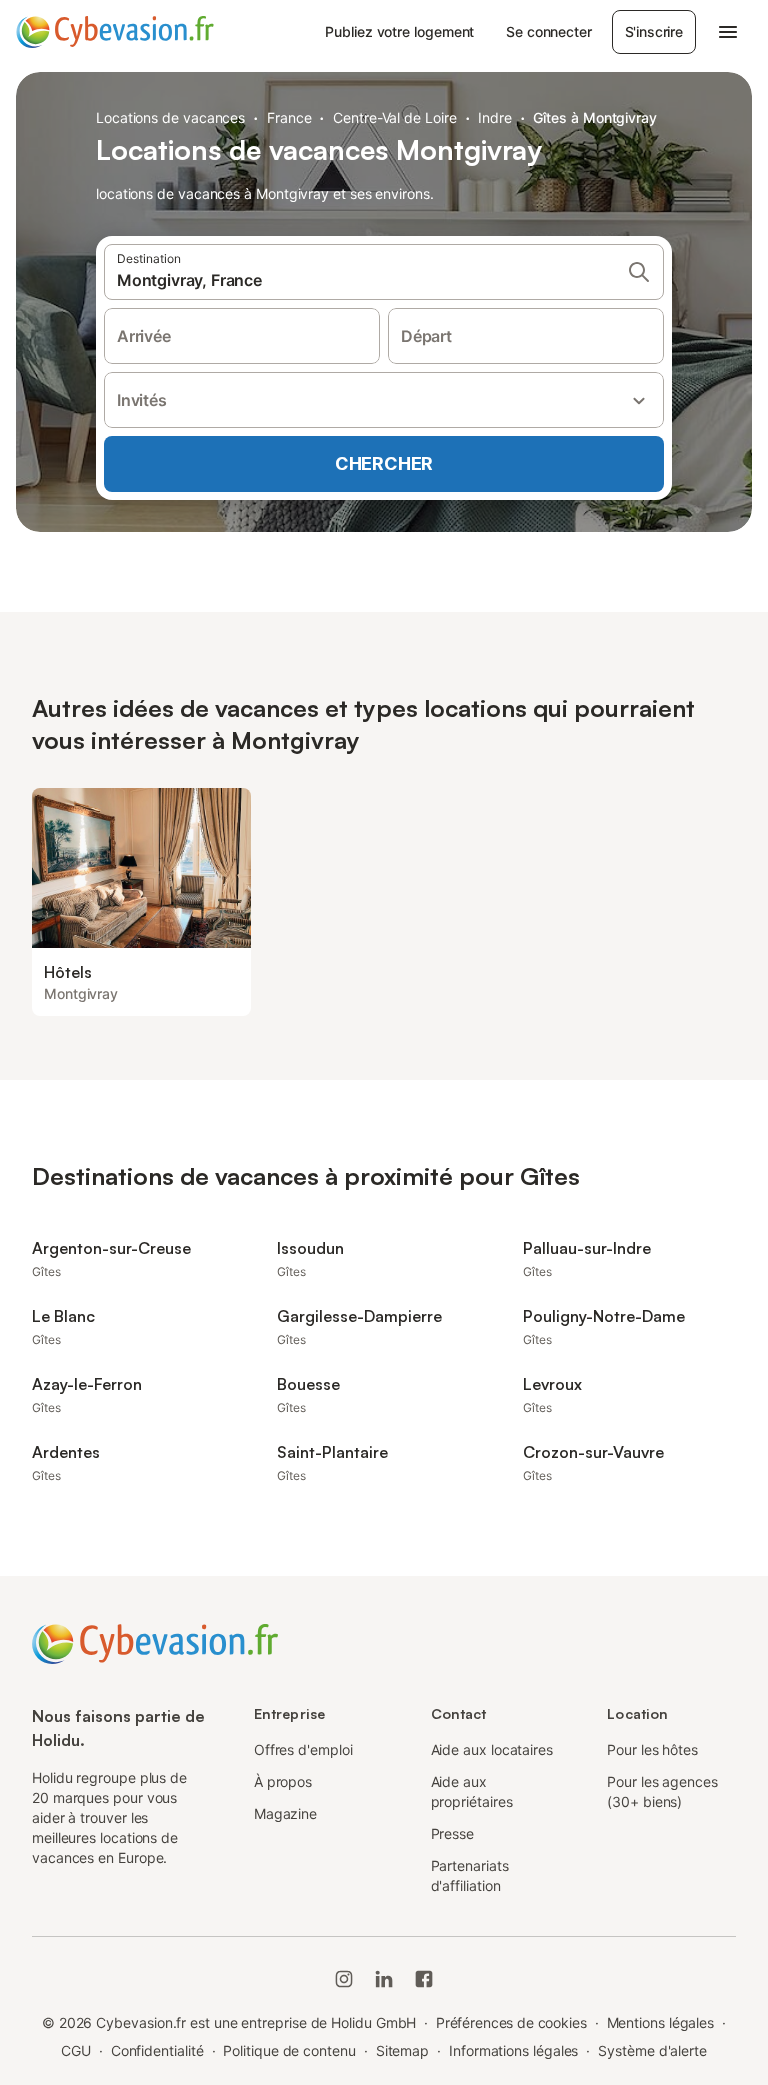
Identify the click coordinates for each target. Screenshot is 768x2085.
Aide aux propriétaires (472, 1791)
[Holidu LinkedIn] (384, 1979)
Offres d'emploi (303, 1749)
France (289, 117)
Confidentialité (157, 2050)
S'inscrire (654, 31)
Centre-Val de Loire (394, 117)
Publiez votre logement (399, 31)
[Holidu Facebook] (424, 1979)
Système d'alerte (652, 2050)
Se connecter (548, 31)
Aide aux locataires (492, 1749)
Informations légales (513, 2050)
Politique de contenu (289, 2050)
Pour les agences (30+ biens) (662, 1791)
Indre (495, 117)
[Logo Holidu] (115, 32)
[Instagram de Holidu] (344, 1979)
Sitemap (402, 2050)
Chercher (384, 463)
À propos (283, 1781)
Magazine (285, 1813)
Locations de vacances (170, 117)
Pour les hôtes (652, 1749)
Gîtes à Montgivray (595, 117)
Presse (453, 1833)
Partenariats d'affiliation (470, 1875)
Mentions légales (661, 2022)
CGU (76, 2050)
